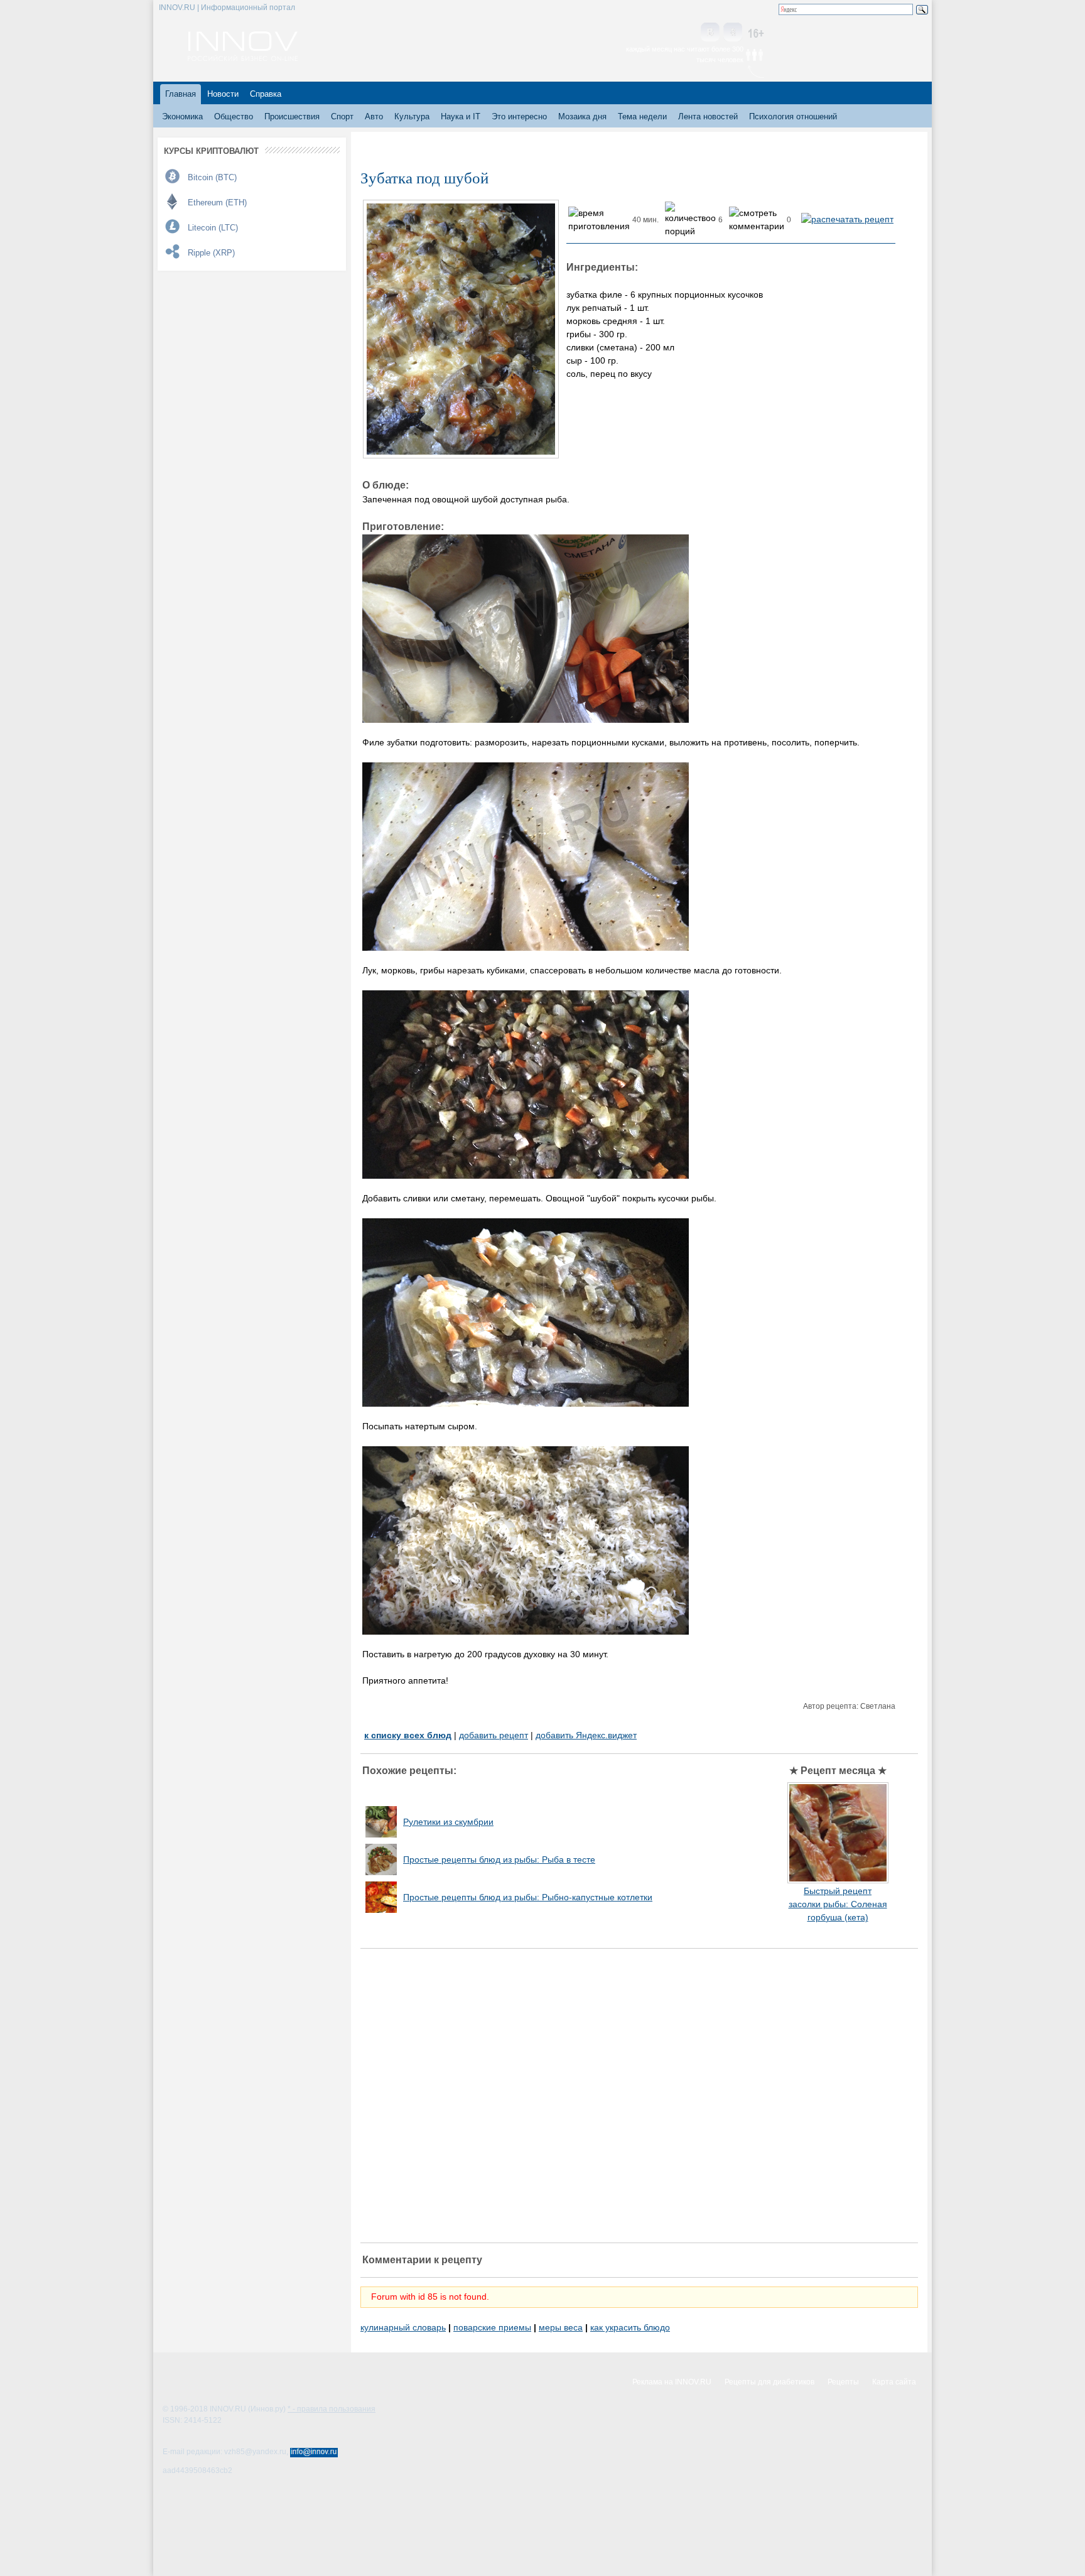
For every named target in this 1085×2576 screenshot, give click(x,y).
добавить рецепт (494, 1735)
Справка (266, 94)
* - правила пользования (332, 2409)
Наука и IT (461, 116)
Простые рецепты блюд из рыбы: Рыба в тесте (499, 1859)
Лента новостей (708, 116)
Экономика (182, 116)
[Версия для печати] (847, 219)
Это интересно (519, 116)
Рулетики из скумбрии (448, 1822)
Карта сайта (894, 2382)
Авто (374, 116)
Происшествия (292, 116)
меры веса (561, 2327)
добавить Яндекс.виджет (586, 1735)
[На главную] (243, 58)
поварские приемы (492, 2327)
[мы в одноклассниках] (733, 33)
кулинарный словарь (403, 2327)
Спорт (342, 116)
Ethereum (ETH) (217, 203)
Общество (234, 116)
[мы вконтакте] (710, 33)
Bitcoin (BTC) (212, 177)
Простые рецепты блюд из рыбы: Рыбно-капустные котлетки (528, 1897)
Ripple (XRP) (211, 253)
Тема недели (642, 116)
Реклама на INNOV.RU (672, 2382)
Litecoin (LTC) (213, 228)
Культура (412, 116)
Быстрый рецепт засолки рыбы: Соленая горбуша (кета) (838, 1904)
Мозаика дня (582, 116)
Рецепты (843, 2382)
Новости (223, 94)
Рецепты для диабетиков (769, 2382)
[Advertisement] (639, 2096)
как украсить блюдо (630, 2327)
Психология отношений (793, 116)
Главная (181, 94)
